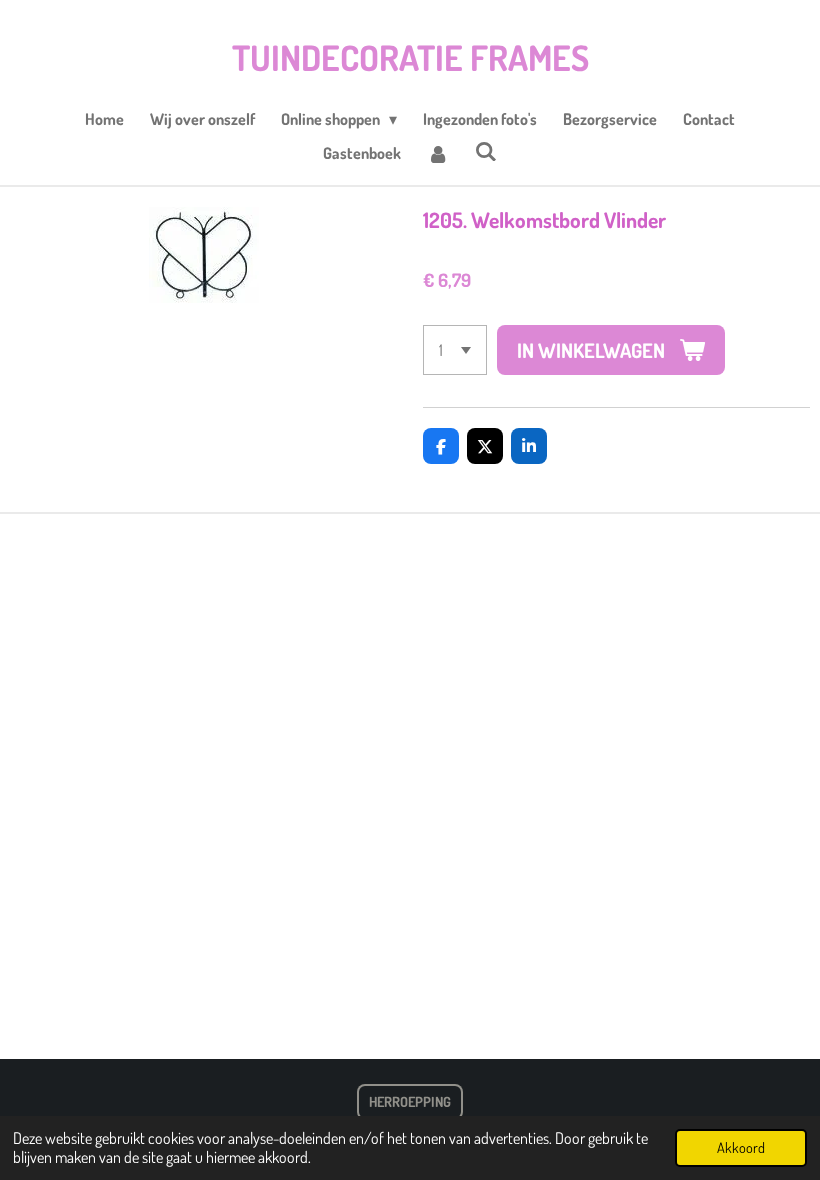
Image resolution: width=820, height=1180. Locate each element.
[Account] (438, 153)
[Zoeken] (486, 151)
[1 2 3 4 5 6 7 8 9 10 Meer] (455, 350)
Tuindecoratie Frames (410, 57)
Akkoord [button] (741, 1147)
